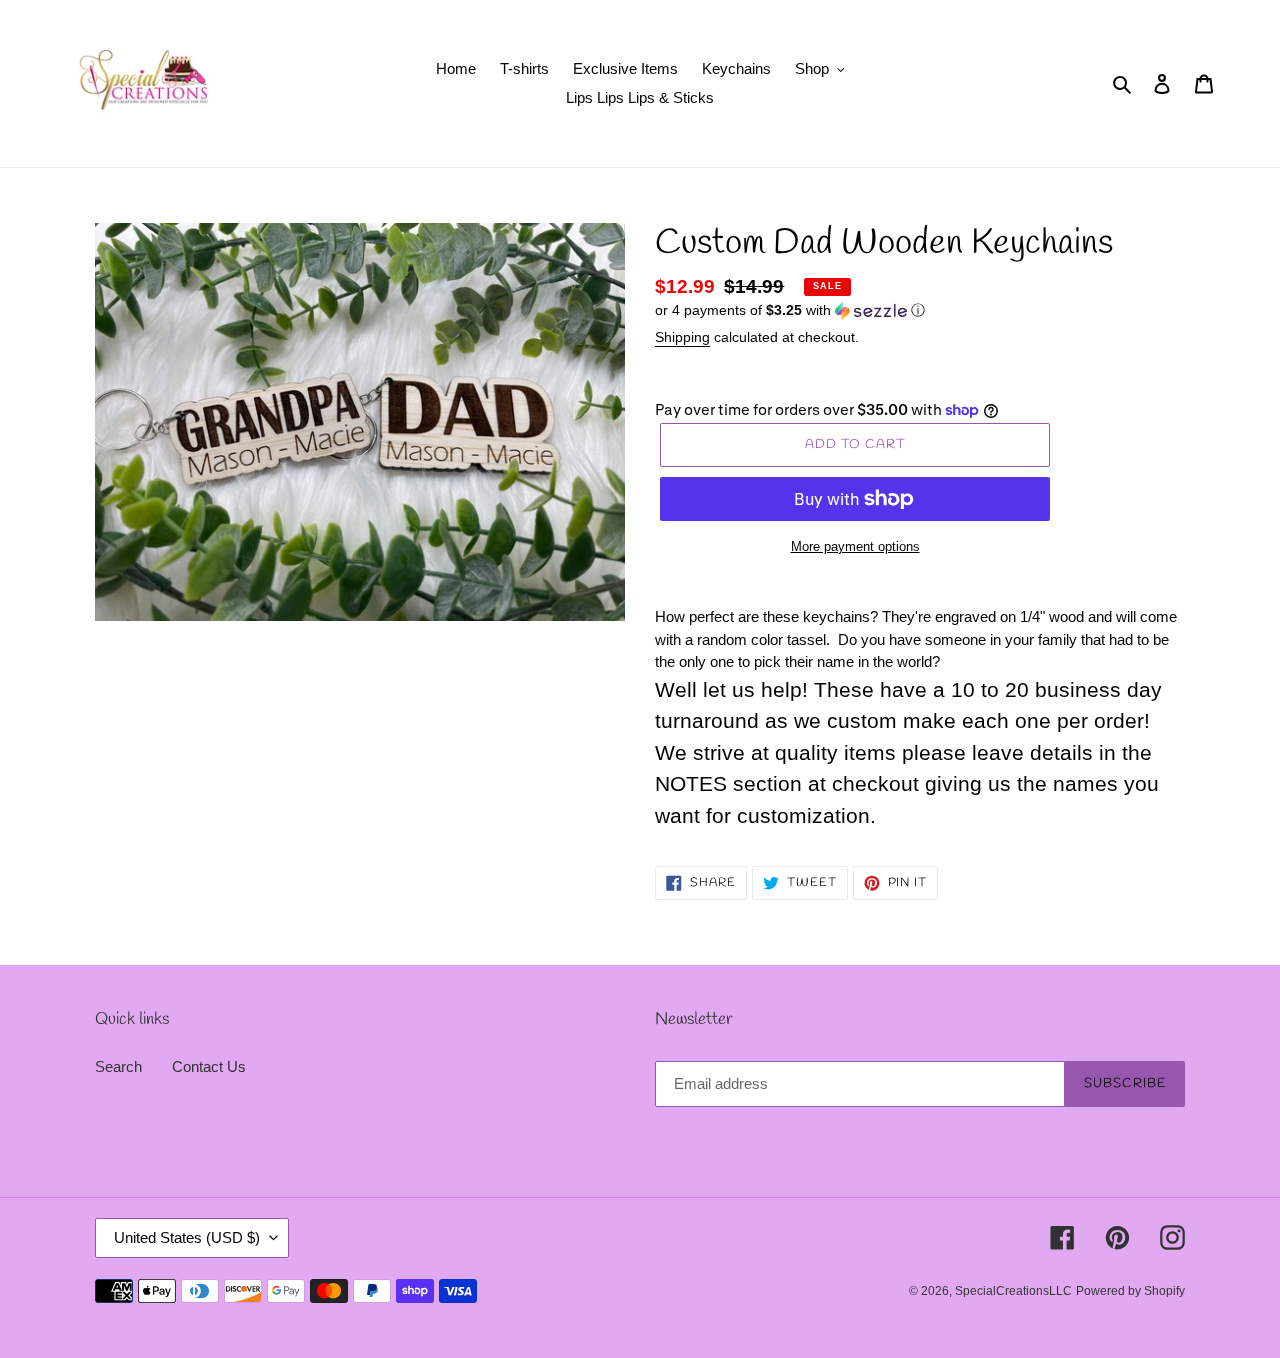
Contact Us (209, 1066)
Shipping (682, 337)
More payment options (855, 546)
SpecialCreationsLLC (1013, 1291)
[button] (790, 310)
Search (118, 1066)
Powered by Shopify (1130, 1291)
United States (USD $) (187, 1237)
